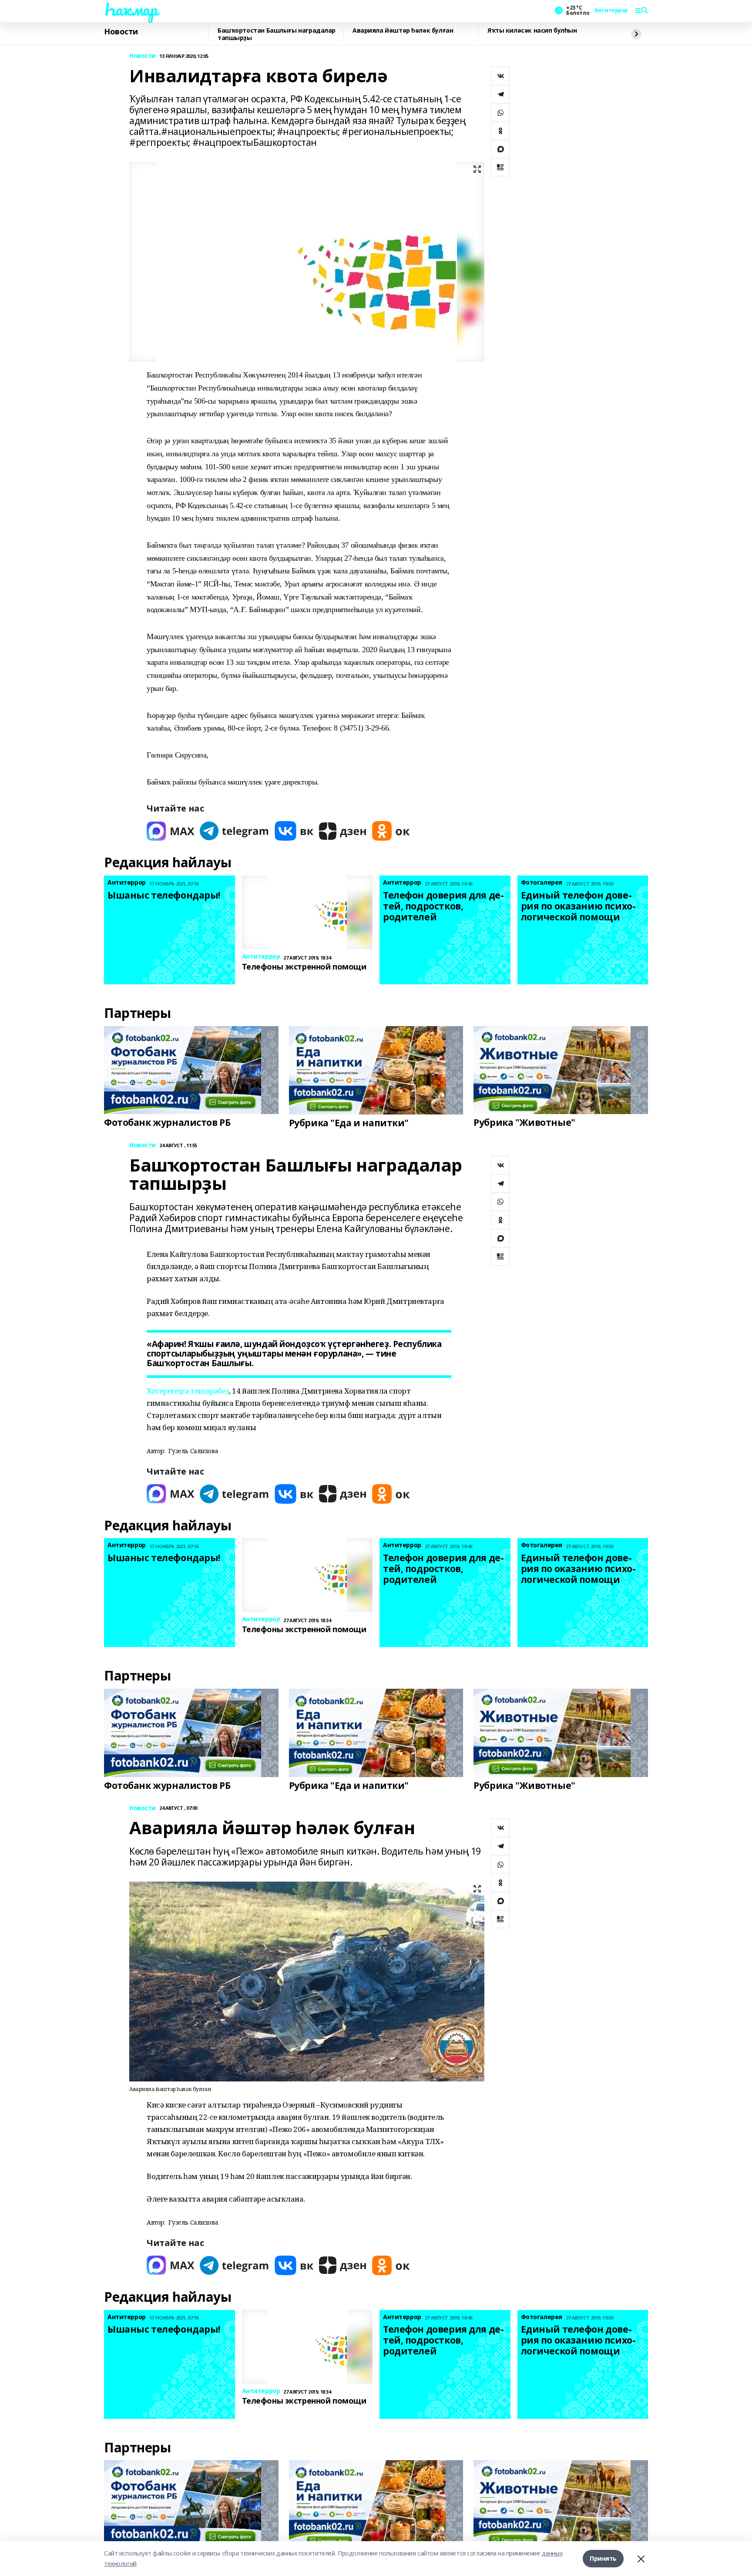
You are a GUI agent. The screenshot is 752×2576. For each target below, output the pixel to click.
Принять (603, 2558)
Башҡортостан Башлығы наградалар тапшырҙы (277, 34)
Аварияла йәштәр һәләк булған (403, 31)
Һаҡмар (131, 9)
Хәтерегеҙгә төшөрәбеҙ (188, 1391)
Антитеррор (611, 10)
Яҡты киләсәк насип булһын (532, 31)
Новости (121, 32)
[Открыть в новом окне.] (171, 831)
